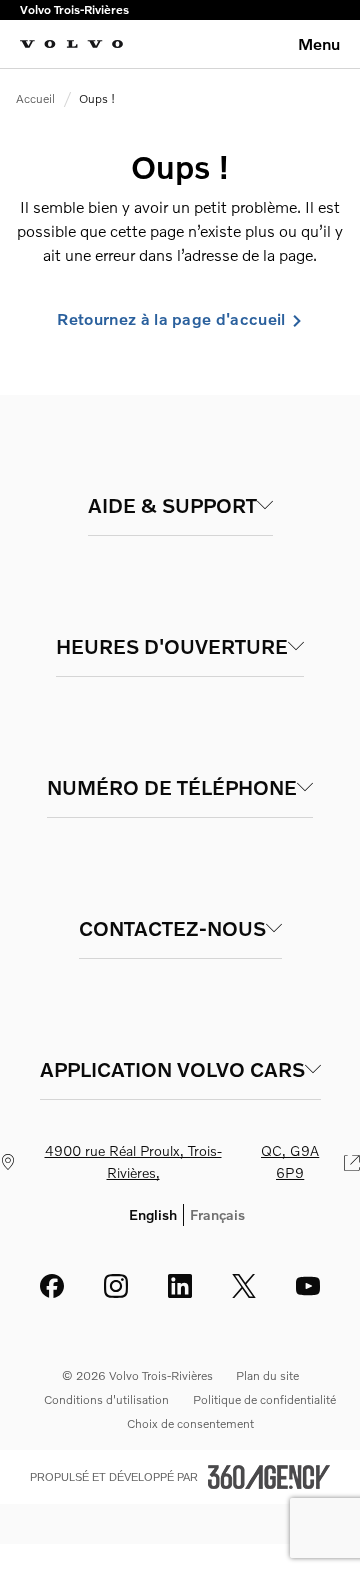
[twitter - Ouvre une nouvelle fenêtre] (244, 1286)
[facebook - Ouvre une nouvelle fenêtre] (52, 1286)
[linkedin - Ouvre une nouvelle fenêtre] (180, 1286)
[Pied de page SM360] (269, 1477)
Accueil (35, 98)
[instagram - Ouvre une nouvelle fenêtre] (116, 1286)
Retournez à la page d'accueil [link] (171, 319)
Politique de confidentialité (264, 1399)
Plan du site (267, 1375)
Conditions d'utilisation (106, 1399)
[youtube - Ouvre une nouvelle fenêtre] (308, 1286)
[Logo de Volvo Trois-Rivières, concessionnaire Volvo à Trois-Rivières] (71, 44)
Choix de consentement (190, 1423)
